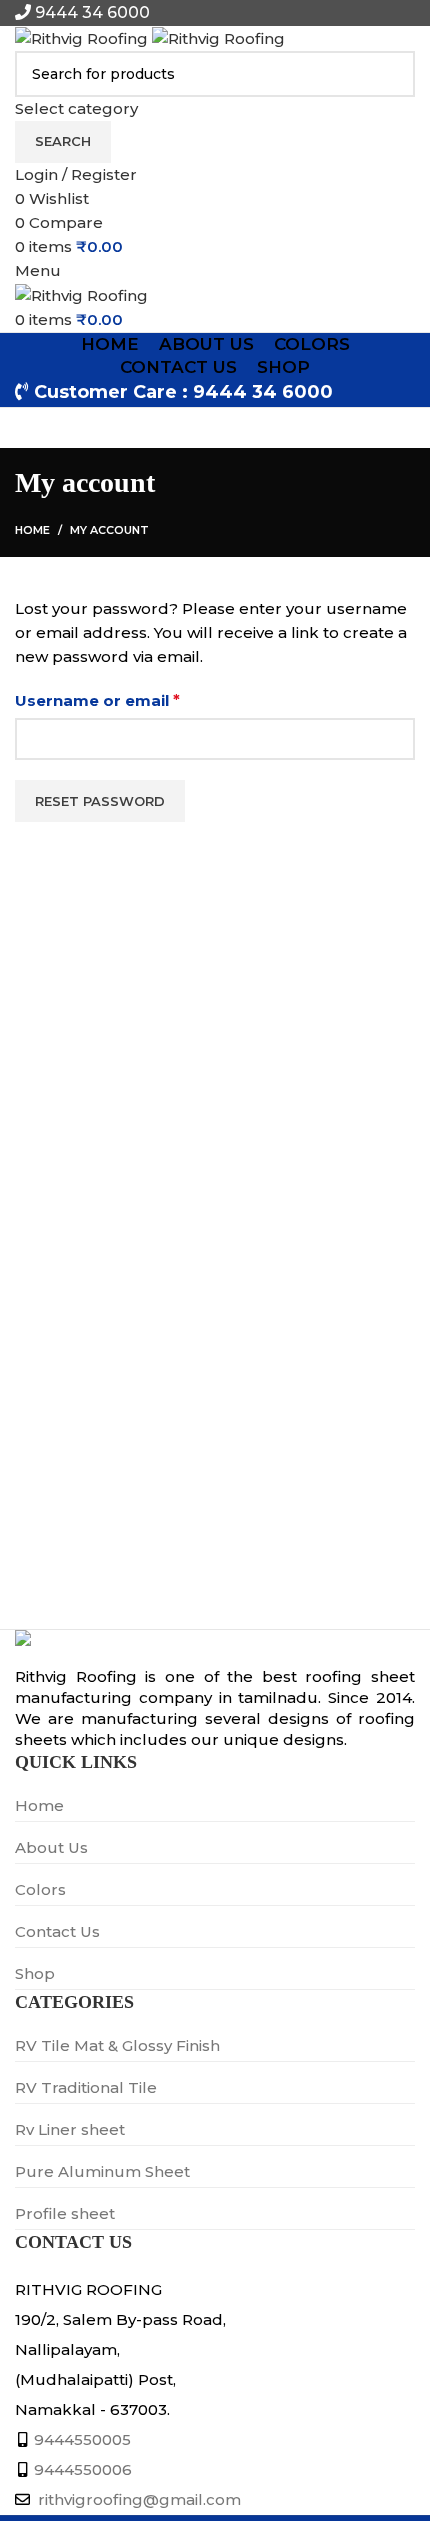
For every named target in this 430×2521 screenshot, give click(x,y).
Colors (40, 1889)
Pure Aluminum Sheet (102, 2171)
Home (32, 530)
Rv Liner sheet (70, 2129)
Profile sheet (65, 2213)
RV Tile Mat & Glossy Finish (117, 2045)
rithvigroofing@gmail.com (137, 2499)
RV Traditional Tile (86, 2087)
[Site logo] (83, 37)
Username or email (134, 699)
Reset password (100, 801)
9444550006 (83, 2469)
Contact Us (57, 1931)
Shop (35, 1973)
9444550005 (82, 2439)
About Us (51, 1847)
